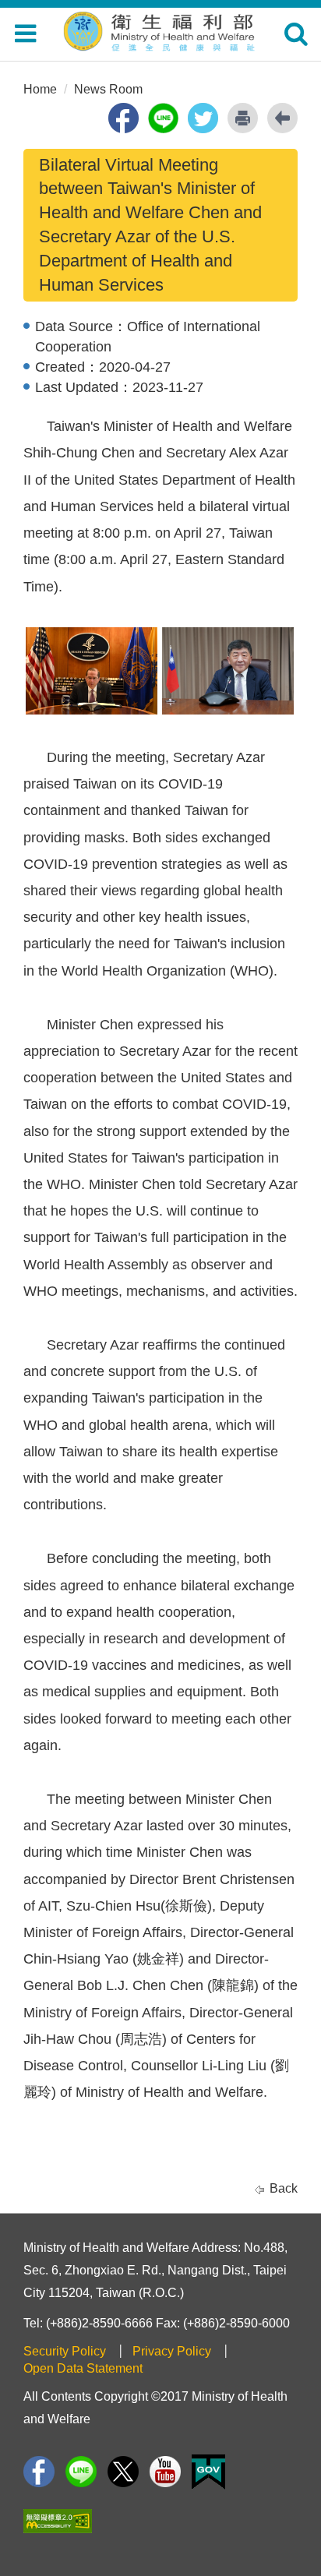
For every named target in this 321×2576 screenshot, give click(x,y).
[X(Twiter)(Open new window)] (123, 2472)
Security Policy (65, 2351)
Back (284, 2188)
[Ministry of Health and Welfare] (160, 29)
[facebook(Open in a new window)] (123, 118)
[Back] (282, 118)
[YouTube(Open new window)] (165, 2472)
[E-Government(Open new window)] (208, 2472)
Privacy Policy (172, 2351)
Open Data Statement (83, 2368)
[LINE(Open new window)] (81, 2472)
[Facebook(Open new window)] (39, 2472)
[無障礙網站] (58, 2521)
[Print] (243, 118)
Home (40, 89)
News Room (108, 89)
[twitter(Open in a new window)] (203, 118)
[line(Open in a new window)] (163, 118)
